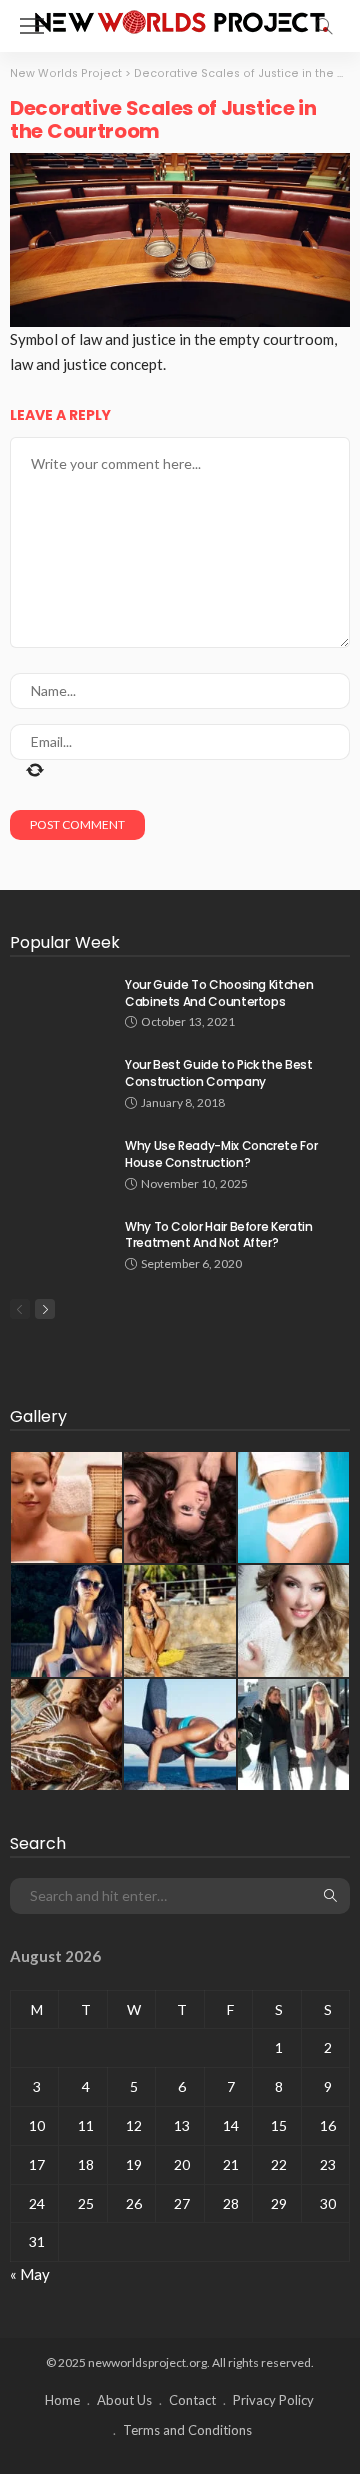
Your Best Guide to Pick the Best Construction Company (218, 1073)
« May (30, 2274)
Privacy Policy (273, 2400)
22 (279, 2164)
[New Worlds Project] (180, 19)
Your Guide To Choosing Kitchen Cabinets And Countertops (219, 993)
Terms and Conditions (187, 2430)
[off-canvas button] (32, 26)
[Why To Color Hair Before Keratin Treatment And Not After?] (60, 1244)
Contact (192, 2400)
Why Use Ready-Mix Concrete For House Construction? (221, 1154)
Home (62, 2400)
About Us (124, 2400)
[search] (324, 26)
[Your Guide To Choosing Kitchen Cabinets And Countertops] (60, 1002)
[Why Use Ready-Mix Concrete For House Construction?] (60, 1163)
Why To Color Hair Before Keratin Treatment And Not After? (218, 1235)
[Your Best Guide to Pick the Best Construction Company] (60, 1082)
